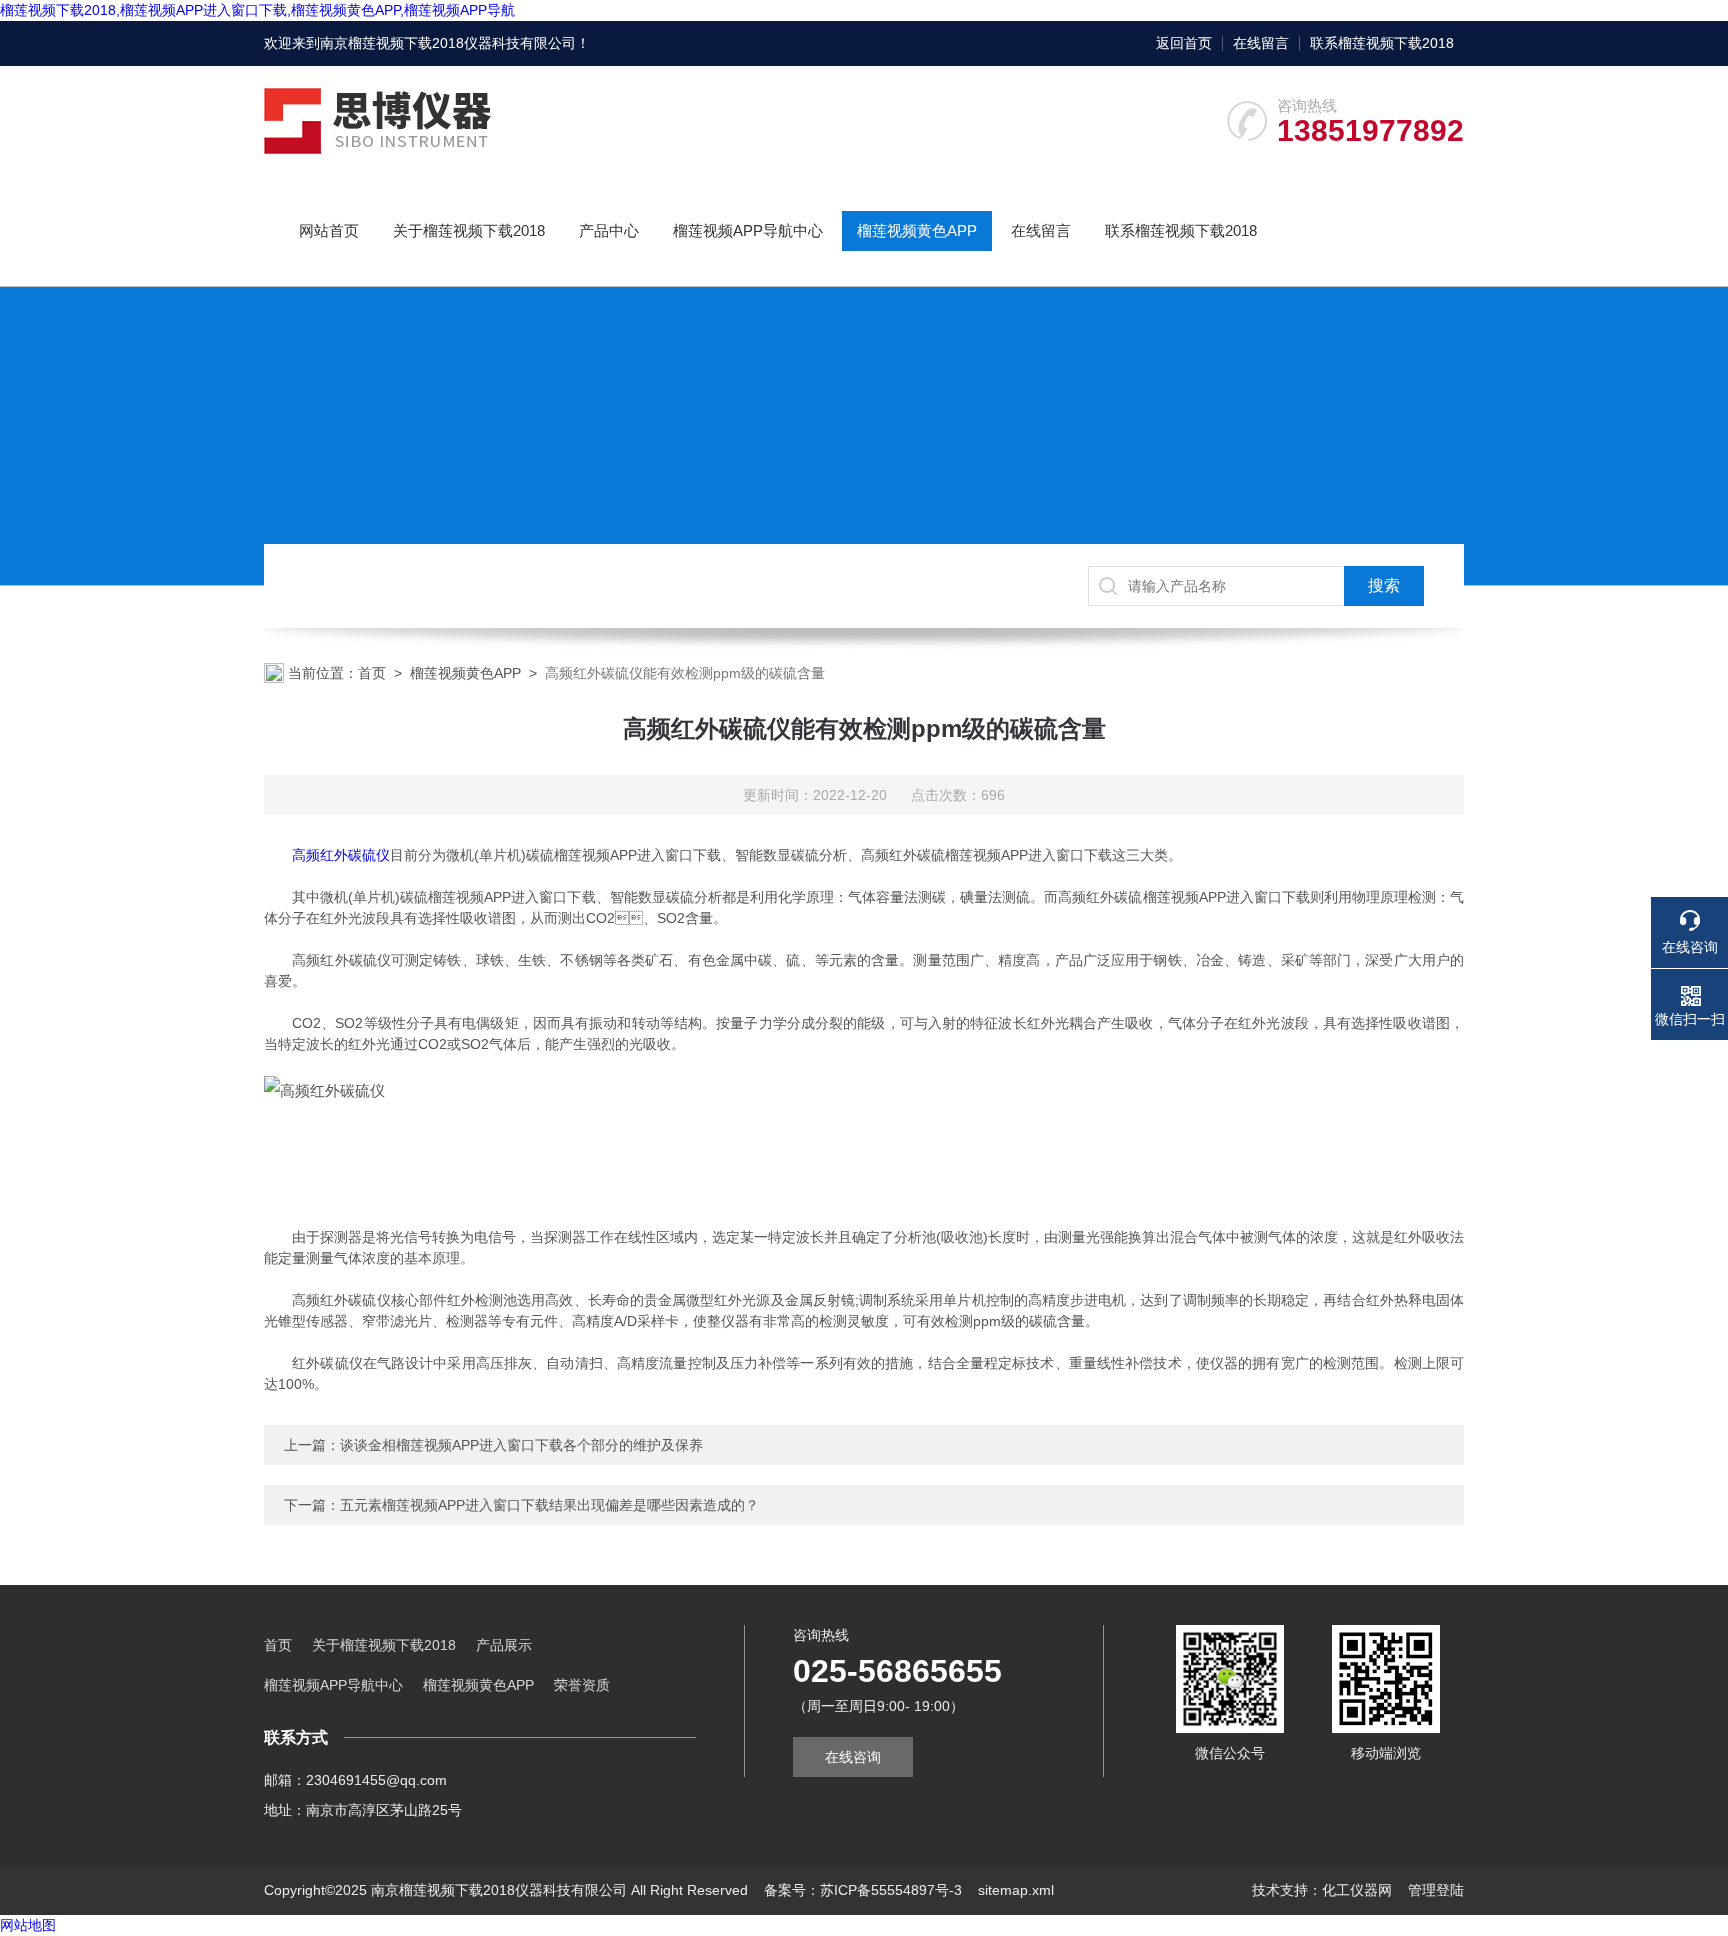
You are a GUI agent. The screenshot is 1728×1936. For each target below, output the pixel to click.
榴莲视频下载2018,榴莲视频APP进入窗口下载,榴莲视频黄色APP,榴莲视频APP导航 (257, 10)
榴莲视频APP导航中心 (748, 230)
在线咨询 (853, 1757)
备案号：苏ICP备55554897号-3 (863, 1890)
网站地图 (28, 1925)
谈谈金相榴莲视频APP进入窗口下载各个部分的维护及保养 (521, 1445)
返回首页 (1184, 43)
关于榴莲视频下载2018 (469, 230)
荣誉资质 (582, 1685)
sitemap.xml (1016, 1890)
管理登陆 (1436, 1890)
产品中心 (609, 230)
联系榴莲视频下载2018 (1382, 43)
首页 (372, 673)
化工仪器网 (1357, 1890)
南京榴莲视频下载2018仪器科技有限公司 (448, 43)
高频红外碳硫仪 (341, 855)
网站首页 (329, 230)
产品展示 (504, 1645)
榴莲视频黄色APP (917, 230)
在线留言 (1261, 43)
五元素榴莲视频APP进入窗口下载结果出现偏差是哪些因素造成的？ (549, 1505)
